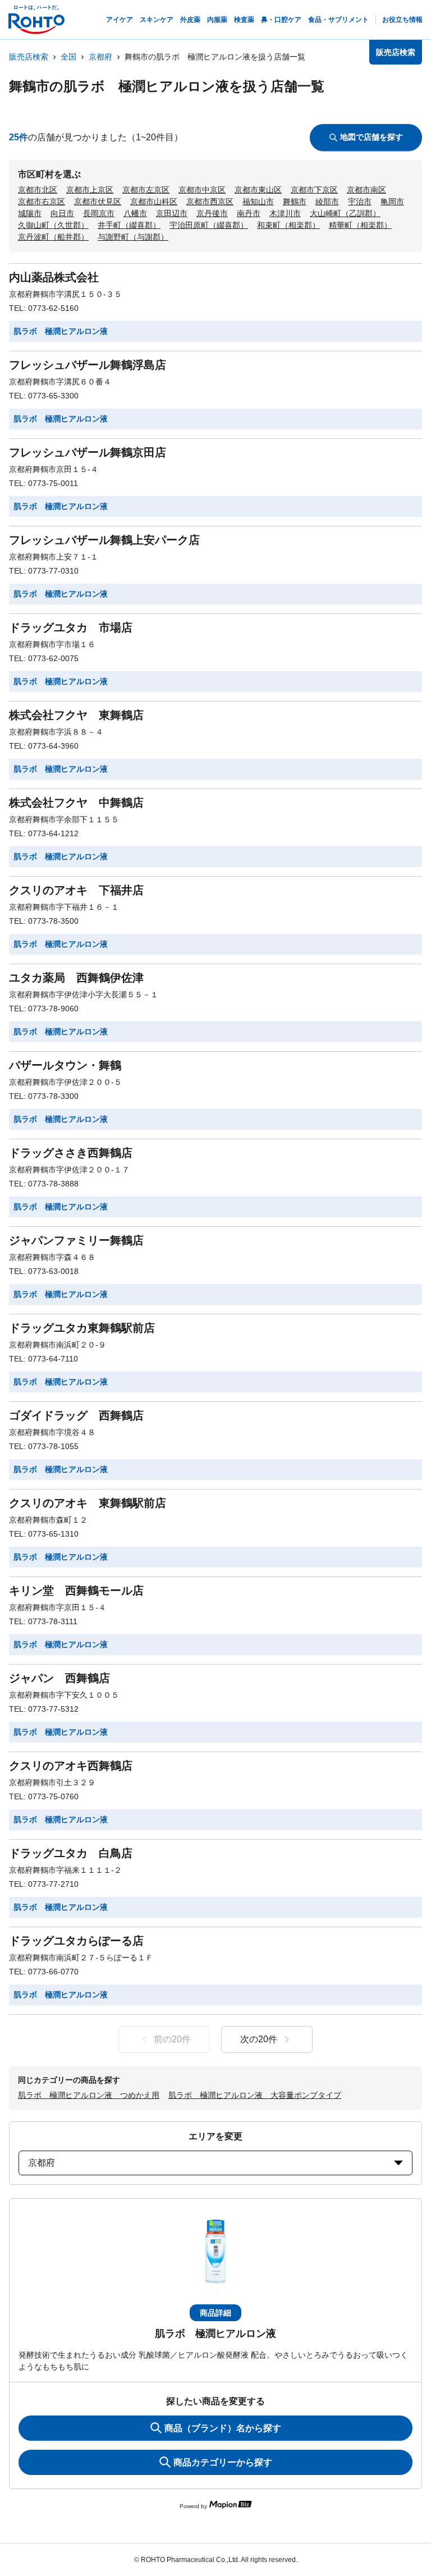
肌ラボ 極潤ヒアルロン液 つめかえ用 (89, 2095)
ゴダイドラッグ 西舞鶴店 (76, 1415)
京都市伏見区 (98, 201)
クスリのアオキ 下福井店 (76, 890)
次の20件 (259, 2039)
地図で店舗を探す (372, 137)
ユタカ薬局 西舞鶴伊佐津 (76, 978)
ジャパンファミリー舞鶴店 (76, 1240)
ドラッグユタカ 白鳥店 (71, 1853)
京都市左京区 (146, 190)
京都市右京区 (42, 201)
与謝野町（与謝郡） (133, 237)
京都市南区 (366, 190)
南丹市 (249, 213)
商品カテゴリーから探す (223, 2462)
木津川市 (285, 213)
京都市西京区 (210, 201)
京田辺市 (172, 213)
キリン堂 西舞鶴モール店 (76, 1590)
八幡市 (135, 213)
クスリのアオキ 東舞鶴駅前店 (88, 1503)
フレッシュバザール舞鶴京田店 (88, 452)
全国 (68, 57)
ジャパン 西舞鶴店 (59, 1678)
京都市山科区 (154, 201)
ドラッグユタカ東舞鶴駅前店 (82, 1328)
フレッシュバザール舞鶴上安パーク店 (104, 540)
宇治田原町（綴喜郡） (209, 225)
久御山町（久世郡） (53, 225)
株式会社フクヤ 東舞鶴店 (76, 715)
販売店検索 (29, 57)
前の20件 (172, 2039)
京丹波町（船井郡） (53, 237)
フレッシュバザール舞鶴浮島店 (88, 365)
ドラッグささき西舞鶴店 (71, 1153)
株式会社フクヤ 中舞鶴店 (76, 803)
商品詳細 (215, 2313)
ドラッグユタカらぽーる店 (76, 1941)
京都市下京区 (314, 190)
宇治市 (360, 201)
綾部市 (327, 201)
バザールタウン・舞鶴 (65, 1065)
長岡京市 (99, 213)
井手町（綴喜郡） (129, 225)
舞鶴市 (295, 201)
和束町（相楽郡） (288, 225)
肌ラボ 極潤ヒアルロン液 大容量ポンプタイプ (255, 2095)
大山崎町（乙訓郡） (345, 213)
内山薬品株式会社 (54, 277)
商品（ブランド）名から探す (223, 2428)
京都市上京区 (90, 190)
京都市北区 (38, 190)
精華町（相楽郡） (360, 225)
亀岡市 (392, 201)
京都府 (100, 57)
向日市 (62, 213)
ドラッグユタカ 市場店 (71, 627)
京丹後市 (212, 213)
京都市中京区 (202, 190)
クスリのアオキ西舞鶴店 (71, 1766)
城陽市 (30, 213)
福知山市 (258, 201)
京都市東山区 (258, 190)
